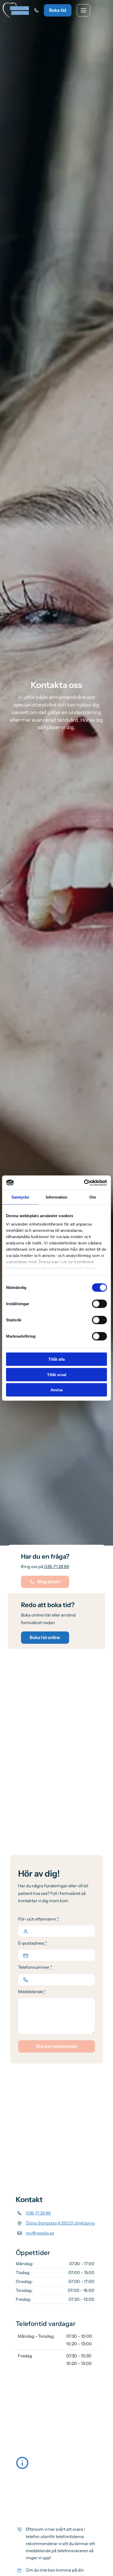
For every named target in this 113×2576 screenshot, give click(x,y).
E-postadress (33, 1943)
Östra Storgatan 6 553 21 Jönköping (60, 2223)
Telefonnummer (35, 1967)
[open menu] (83, 10)
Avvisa (56, 1390)
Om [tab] (93, 1197)
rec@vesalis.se (40, 2233)
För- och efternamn (38, 1919)
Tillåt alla (56, 1359)
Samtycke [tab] (20, 1197)
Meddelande (32, 1992)
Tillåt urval (57, 1374)
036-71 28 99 (56, 1566)
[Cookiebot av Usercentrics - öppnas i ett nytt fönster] (84, 1183)
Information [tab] (56, 1197)
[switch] (99, 1304)
